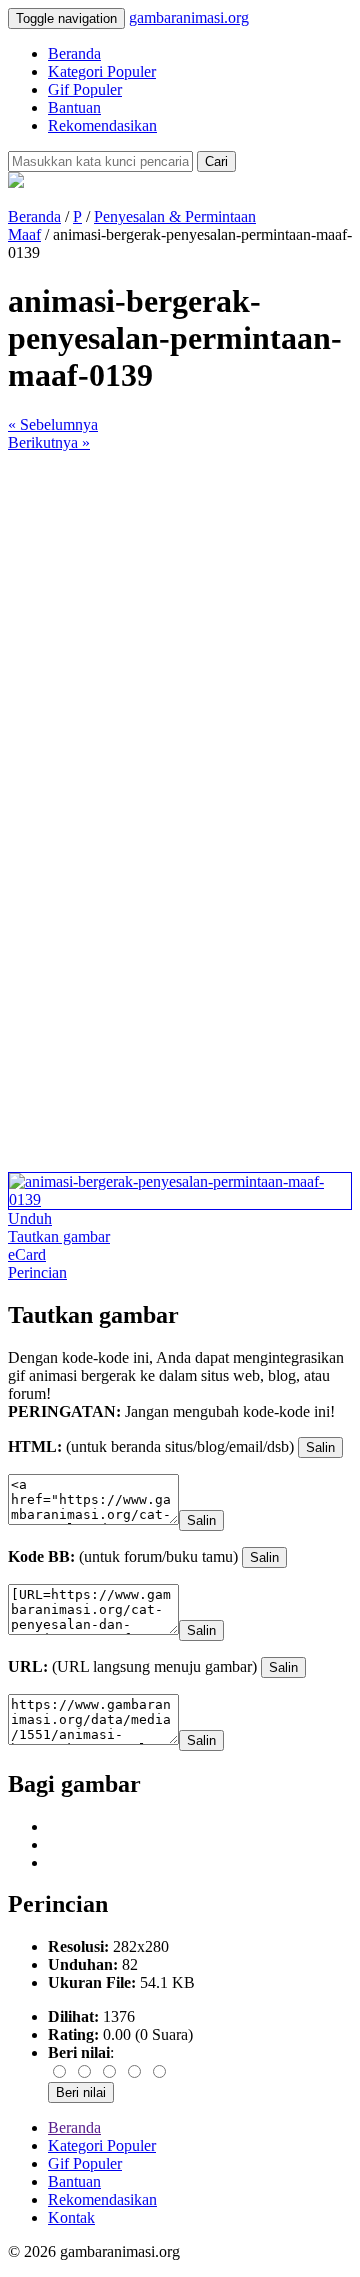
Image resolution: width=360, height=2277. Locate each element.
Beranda (74, 53)
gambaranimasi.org (189, 17)
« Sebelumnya (53, 424)
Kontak (71, 2217)
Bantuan (74, 107)
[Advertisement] (180, 632)
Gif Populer (85, 89)
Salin (320, 1447)
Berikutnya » (49, 442)
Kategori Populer (102, 71)
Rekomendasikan (102, 125)
